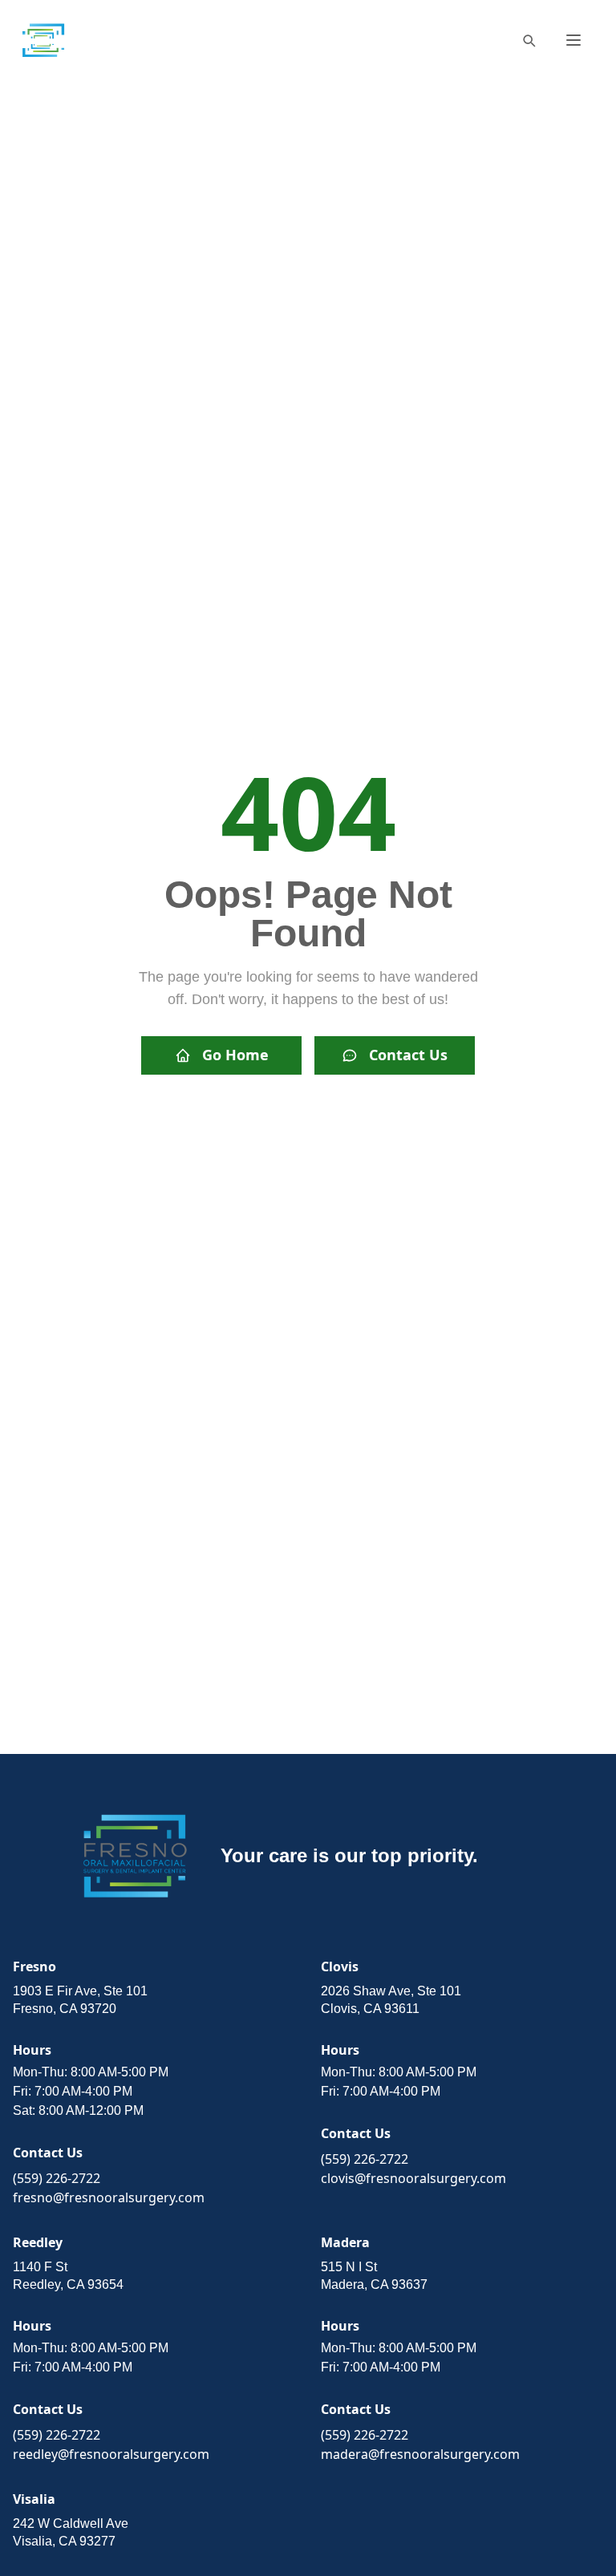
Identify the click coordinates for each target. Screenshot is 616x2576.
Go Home (235, 1055)
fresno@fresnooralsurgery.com (109, 2197)
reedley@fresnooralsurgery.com (111, 2454)
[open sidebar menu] (573, 40)
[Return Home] (43, 40)
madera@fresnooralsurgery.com (420, 2454)
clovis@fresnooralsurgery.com (413, 2178)
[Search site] (529, 40)
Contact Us (408, 1055)
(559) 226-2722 (57, 2178)
